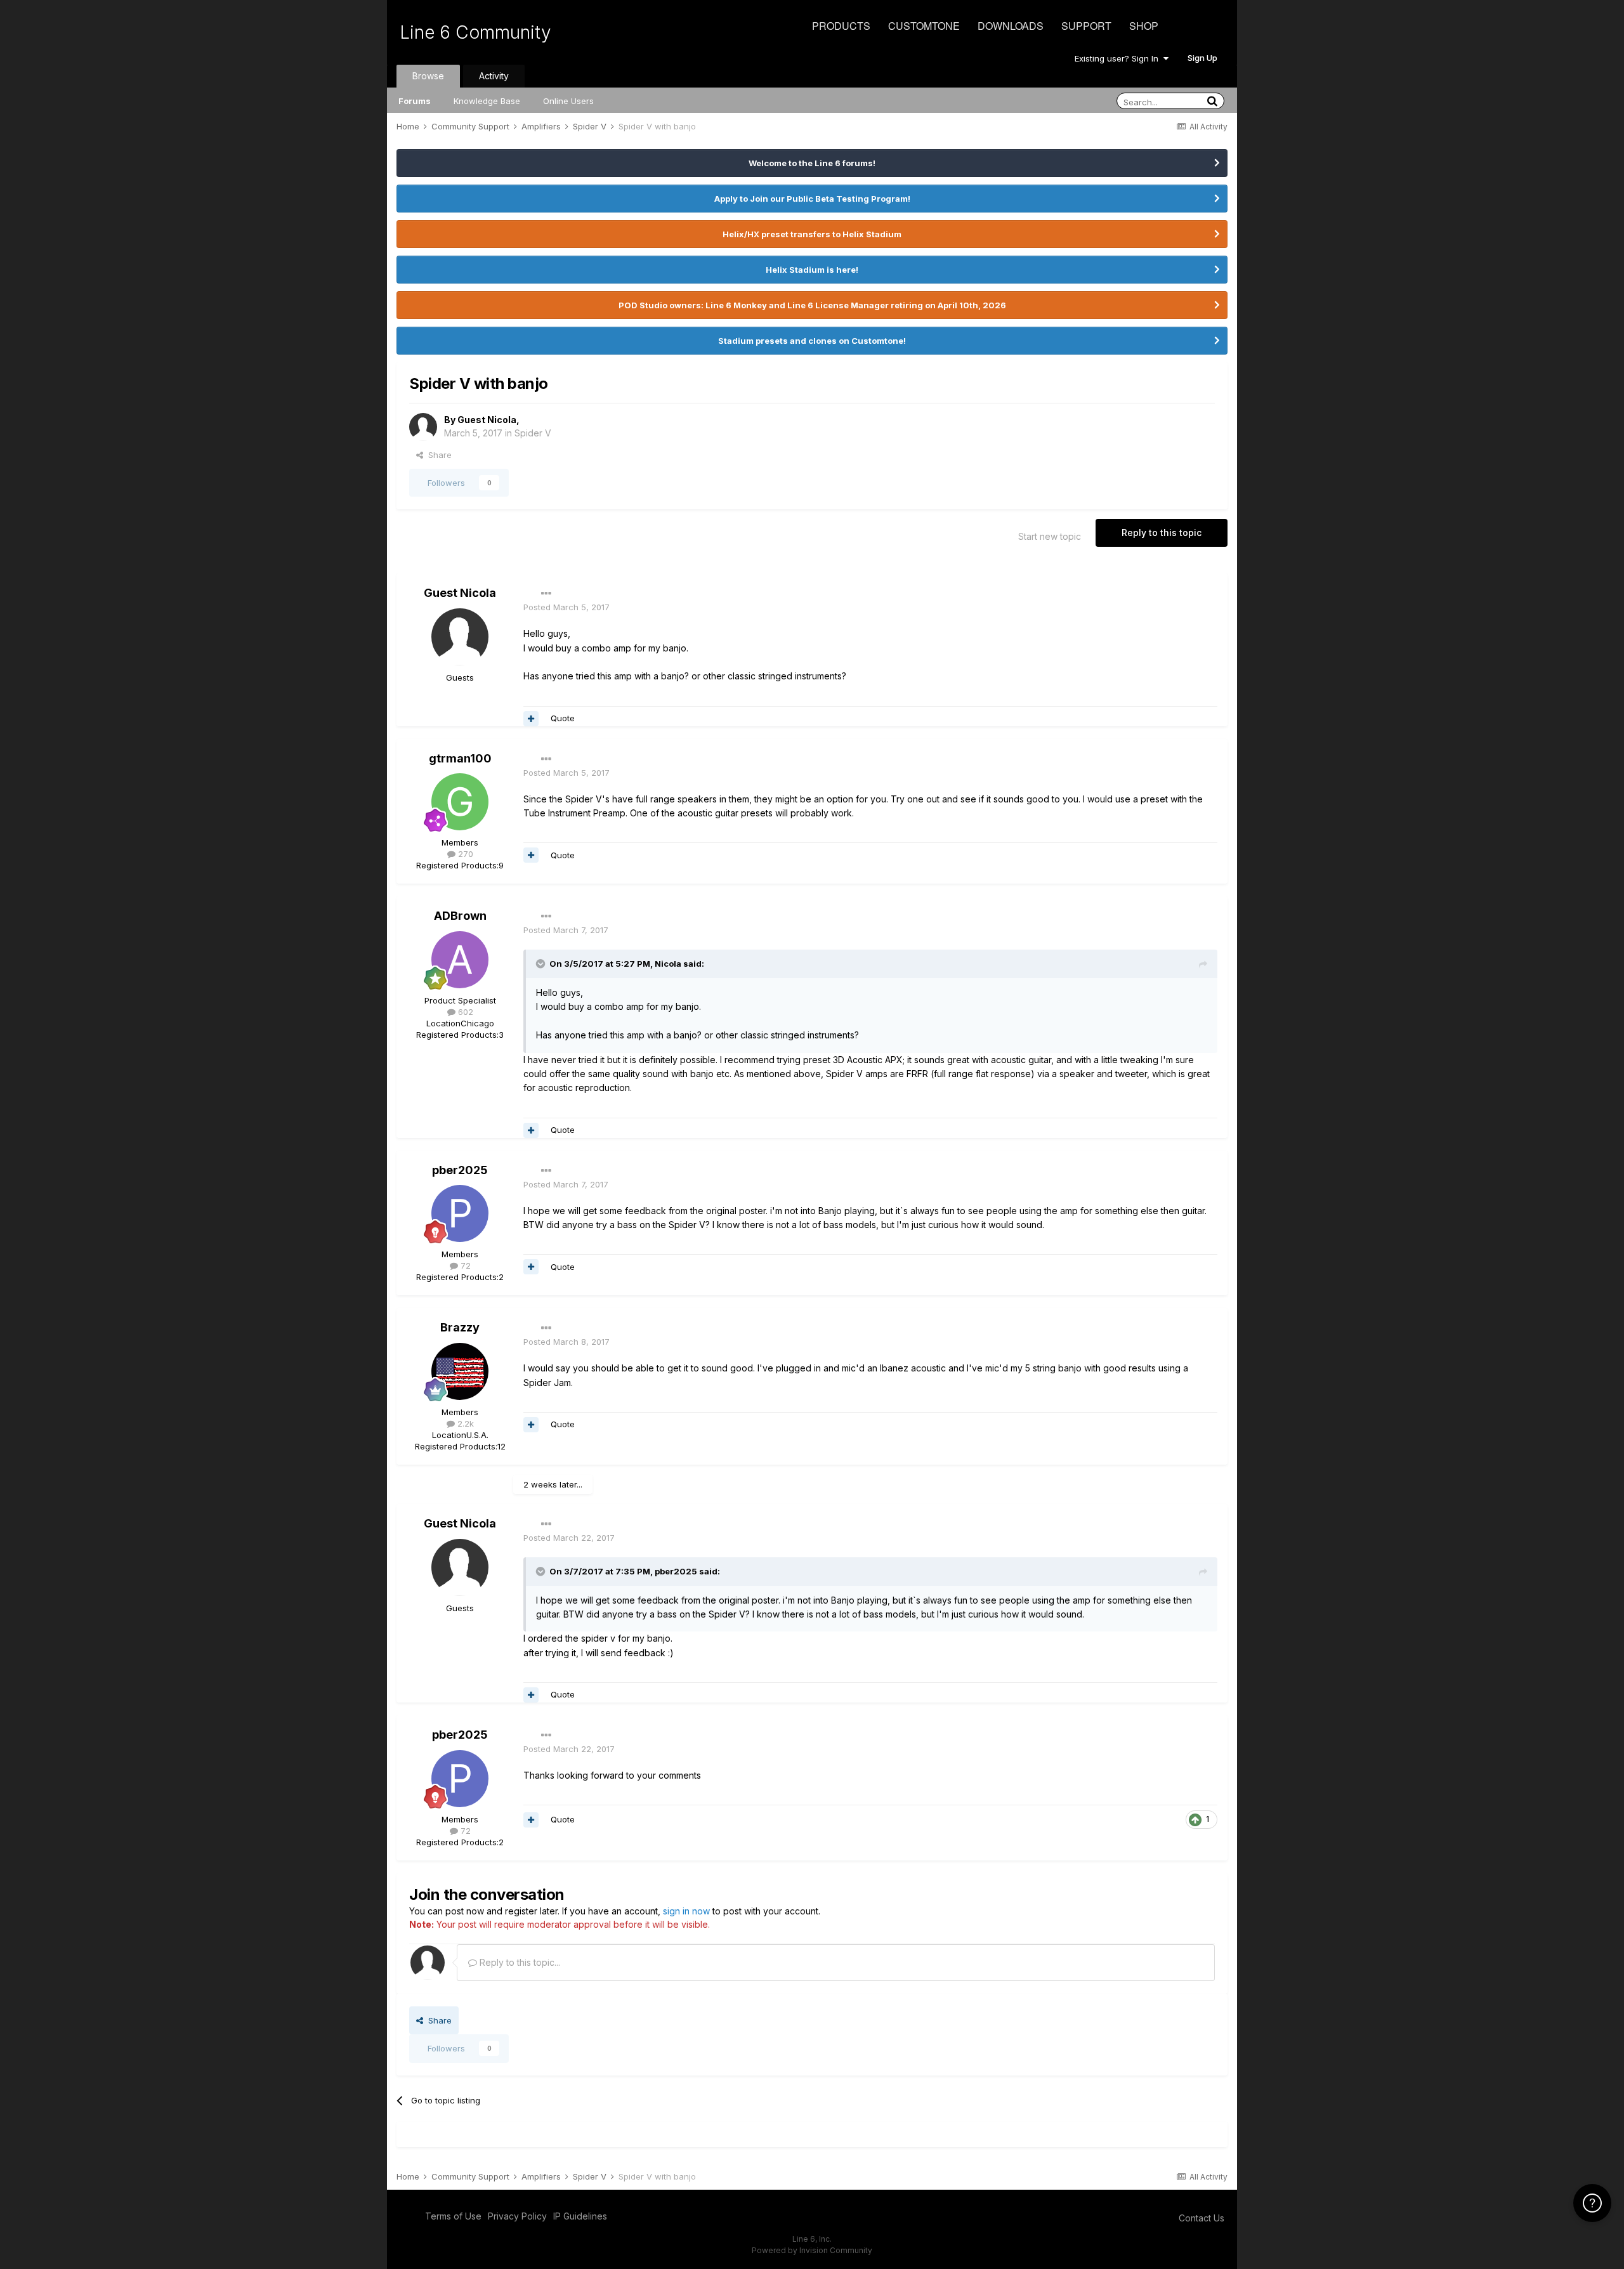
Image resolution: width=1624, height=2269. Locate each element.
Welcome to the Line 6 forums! (812, 163)
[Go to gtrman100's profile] (460, 802)
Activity (494, 76)
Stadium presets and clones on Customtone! (812, 341)
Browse (428, 76)
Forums (415, 101)
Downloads (1011, 26)
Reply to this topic (1162, 533)
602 (464, 1012)
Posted (566, 607)
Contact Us (1202, 2218)
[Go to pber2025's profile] (460, 1213)
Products (841, 26)
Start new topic (1050, 536)
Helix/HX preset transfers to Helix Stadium (812, 234)
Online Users (568, 101)
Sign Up (1202, 58)
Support (1086, 26)
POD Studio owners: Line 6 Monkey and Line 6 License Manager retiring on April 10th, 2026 (812, 305)
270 (464, 854)
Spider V (533, 433)
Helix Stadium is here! (812, 270)
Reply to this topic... (519, 1962)
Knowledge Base (487, 101)
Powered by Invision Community (812, 2250)
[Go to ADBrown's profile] (460, 960)
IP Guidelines (580, 2216)
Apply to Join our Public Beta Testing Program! (812, 199)
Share (437, 455)
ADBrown (460, 916)
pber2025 (460, 1170)
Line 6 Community (475, 32)
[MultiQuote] (531, 719)
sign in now (686, 1911)
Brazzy (460, 1327)
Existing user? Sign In (1119, 58)
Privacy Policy (517, 2216)
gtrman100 (460, 758)
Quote (563, 718)
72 (464, 1265)
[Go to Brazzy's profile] (460, 1371)
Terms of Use (453, 2216)
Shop (1144, 26)
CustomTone (924, 26)
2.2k (464, 1423)
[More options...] (546, 594)
